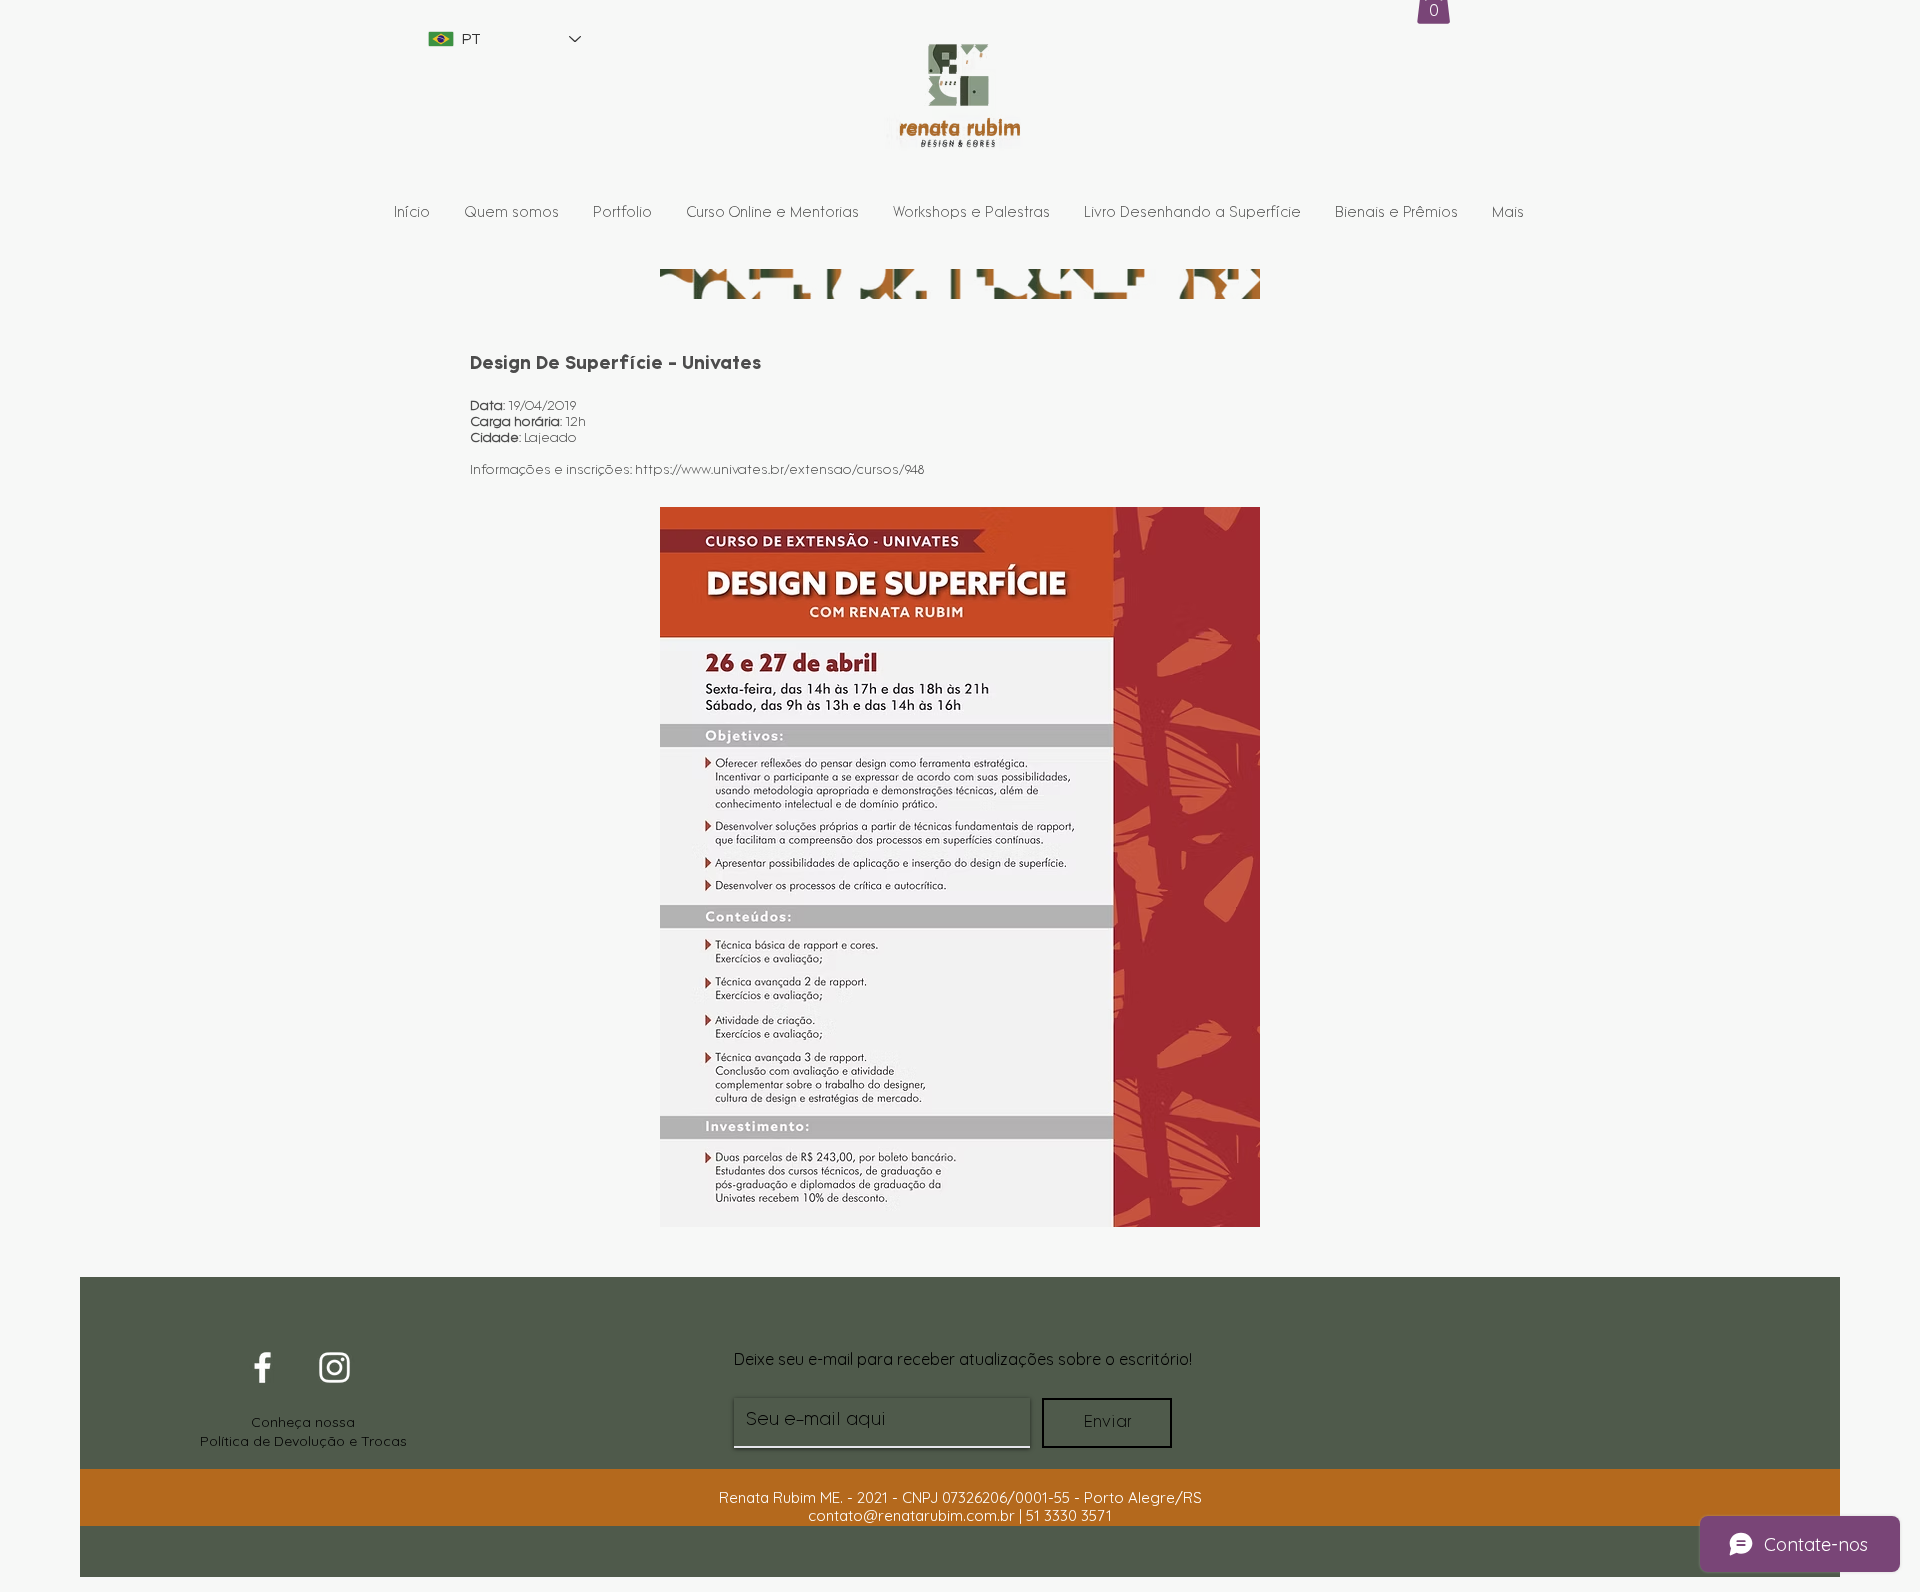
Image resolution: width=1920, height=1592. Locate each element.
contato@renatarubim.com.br (911, 1515)
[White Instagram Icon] (334, 1367)
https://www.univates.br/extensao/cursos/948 (779, 470)
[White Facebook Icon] (262, 1367)
